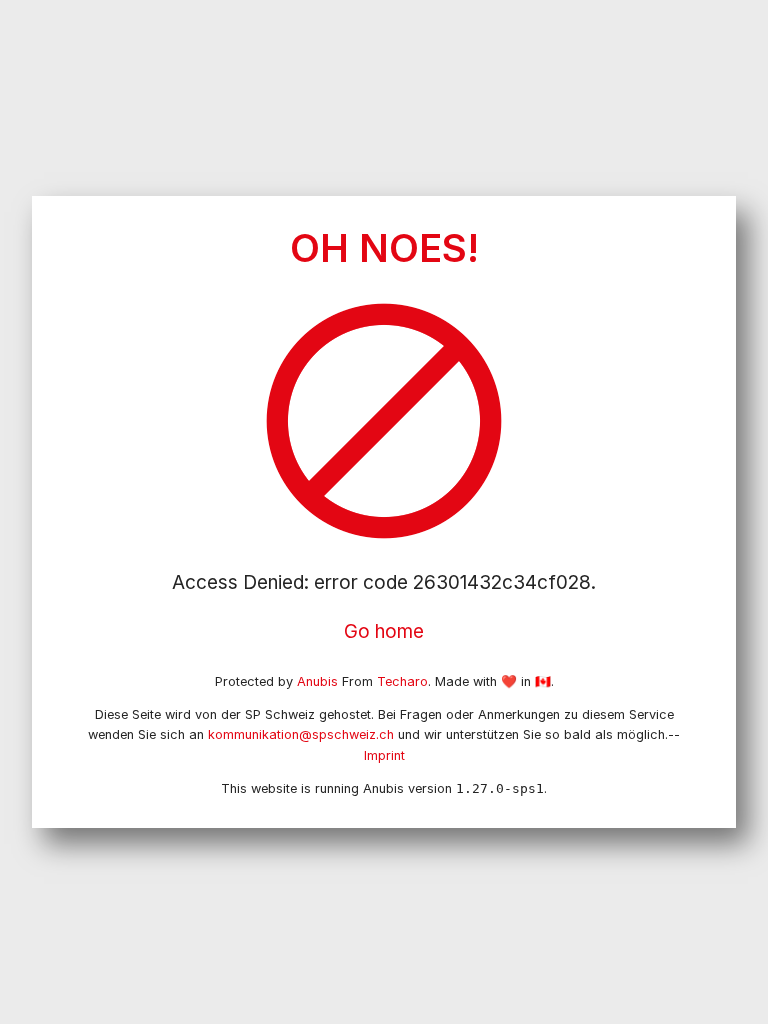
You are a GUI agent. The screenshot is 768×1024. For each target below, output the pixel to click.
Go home (384, 631)
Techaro (402, 681)
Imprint (384, 755)
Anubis (317, 681)
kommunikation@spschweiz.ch (301, 734)
